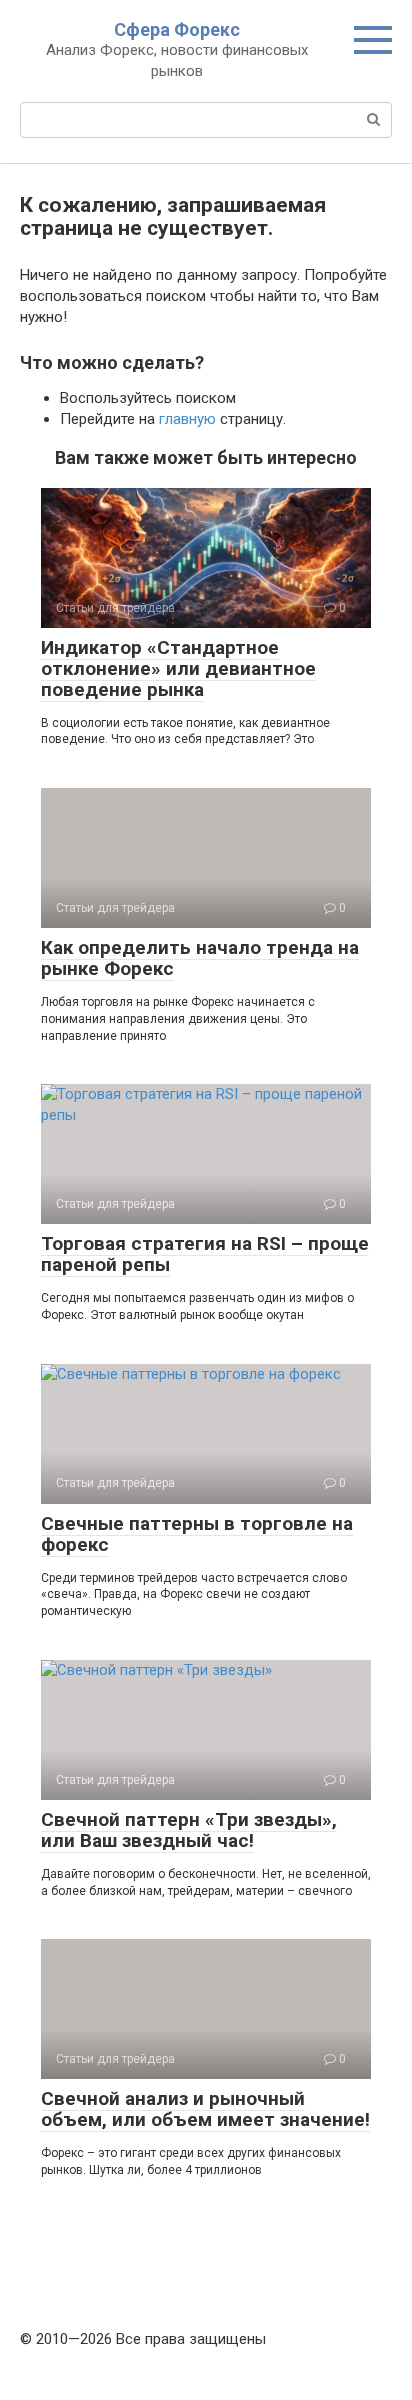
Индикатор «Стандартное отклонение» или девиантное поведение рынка (178, 668)
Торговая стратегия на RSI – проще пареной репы (205, 1254)
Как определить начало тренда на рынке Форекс (200, 958)
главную (187, 419)
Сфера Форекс (177, 29)
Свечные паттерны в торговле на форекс (197, 1534)
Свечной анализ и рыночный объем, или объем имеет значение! (205, 2109)
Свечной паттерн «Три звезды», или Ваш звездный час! (189, 1830)
